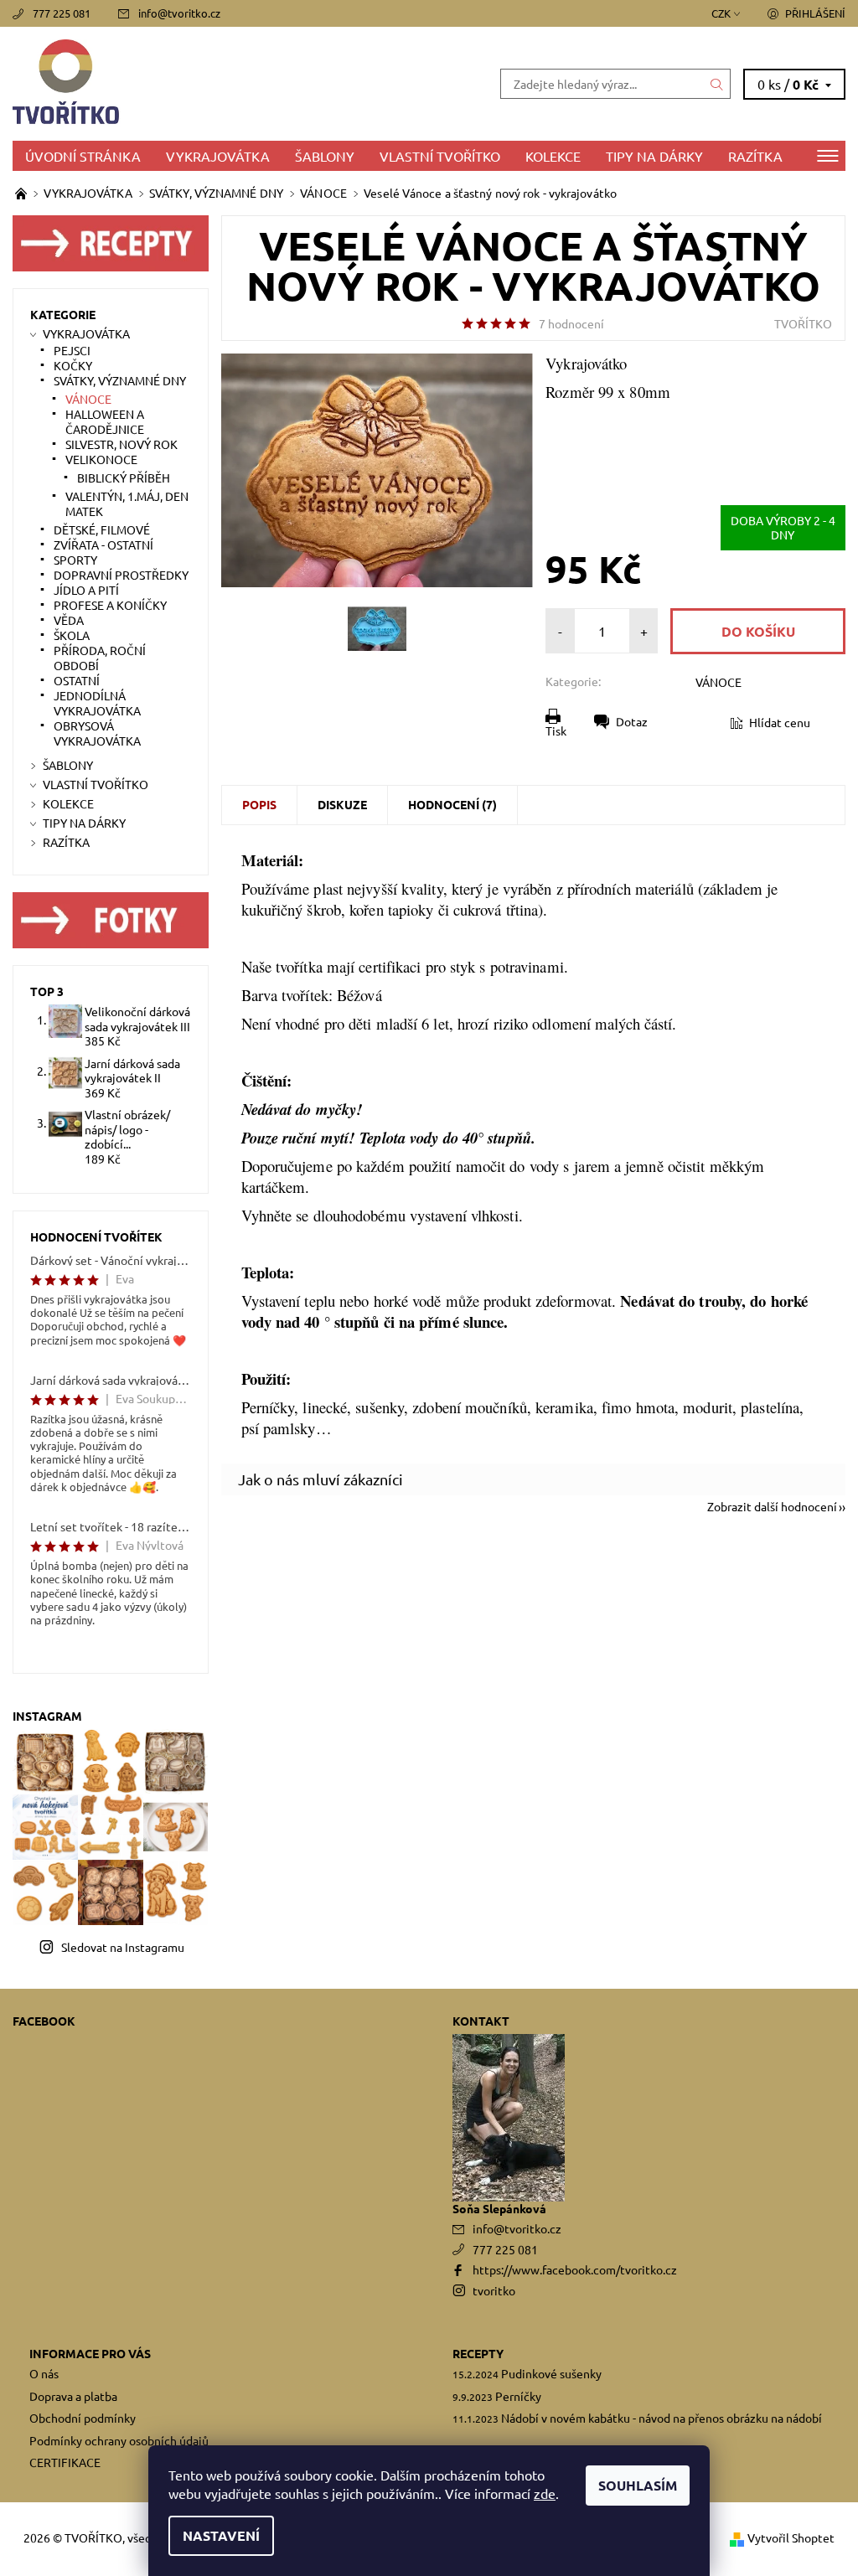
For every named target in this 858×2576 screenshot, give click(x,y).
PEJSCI (72, 350)
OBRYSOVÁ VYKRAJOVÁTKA (97, 733)
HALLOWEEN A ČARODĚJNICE (105, 421)
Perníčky (518, 2396)
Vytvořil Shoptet (791, 2537)
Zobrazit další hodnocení (772, 1505)
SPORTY (75, 560)
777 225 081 (62, 13)
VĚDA (69, 620)
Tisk (556, 730)
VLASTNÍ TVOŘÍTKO (440, 156)
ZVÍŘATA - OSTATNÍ (103, 545)
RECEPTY (478, 2353)
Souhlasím (638, 2485)
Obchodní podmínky (83, 2418)
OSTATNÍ (77, 680)
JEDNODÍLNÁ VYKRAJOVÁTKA (97, 703)
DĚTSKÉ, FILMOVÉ (102, 529)
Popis (259, 804)
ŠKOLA (72, 635)
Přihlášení (815, 13)
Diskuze (342, 804)
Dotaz (632, 721)
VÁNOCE (718, 682)
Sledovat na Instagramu (123, 1947)
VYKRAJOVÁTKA (218, 156)
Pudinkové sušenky (551, 2373)
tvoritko (494, 2290)
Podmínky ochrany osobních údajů (119, 2440)
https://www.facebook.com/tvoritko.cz (575, 2269)
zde (545, 2493)
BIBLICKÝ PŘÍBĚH (124, 478)
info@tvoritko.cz (179, 13)
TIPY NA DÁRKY (654, 156)
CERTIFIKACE (65, 2462)
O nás (44, 2373)
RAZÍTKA (755, 156)
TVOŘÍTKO (803, 323)
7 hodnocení (571, 323)
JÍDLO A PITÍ (86, 590)
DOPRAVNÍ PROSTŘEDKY (121, 575)
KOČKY (73, 365)
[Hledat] (717, 84)
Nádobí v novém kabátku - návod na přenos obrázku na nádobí (662, 2418)
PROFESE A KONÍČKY (110, 605)
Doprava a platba (73, 2396)
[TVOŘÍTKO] (221, 84)
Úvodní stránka (83, 156)
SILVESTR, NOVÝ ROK (121, 444)
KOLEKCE (553, 156)
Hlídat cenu (780, 722)
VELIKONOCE (101, 459)
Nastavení (221, 2535)
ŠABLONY (325, 156)
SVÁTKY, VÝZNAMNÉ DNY (120, 380)
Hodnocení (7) (452, 804)
